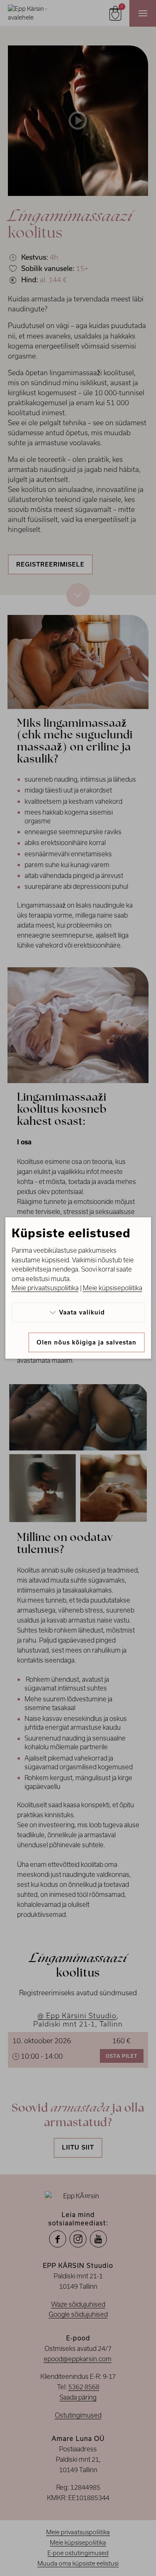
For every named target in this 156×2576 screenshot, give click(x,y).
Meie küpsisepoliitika (113, 1288)
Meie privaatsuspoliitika (45, 1288)
